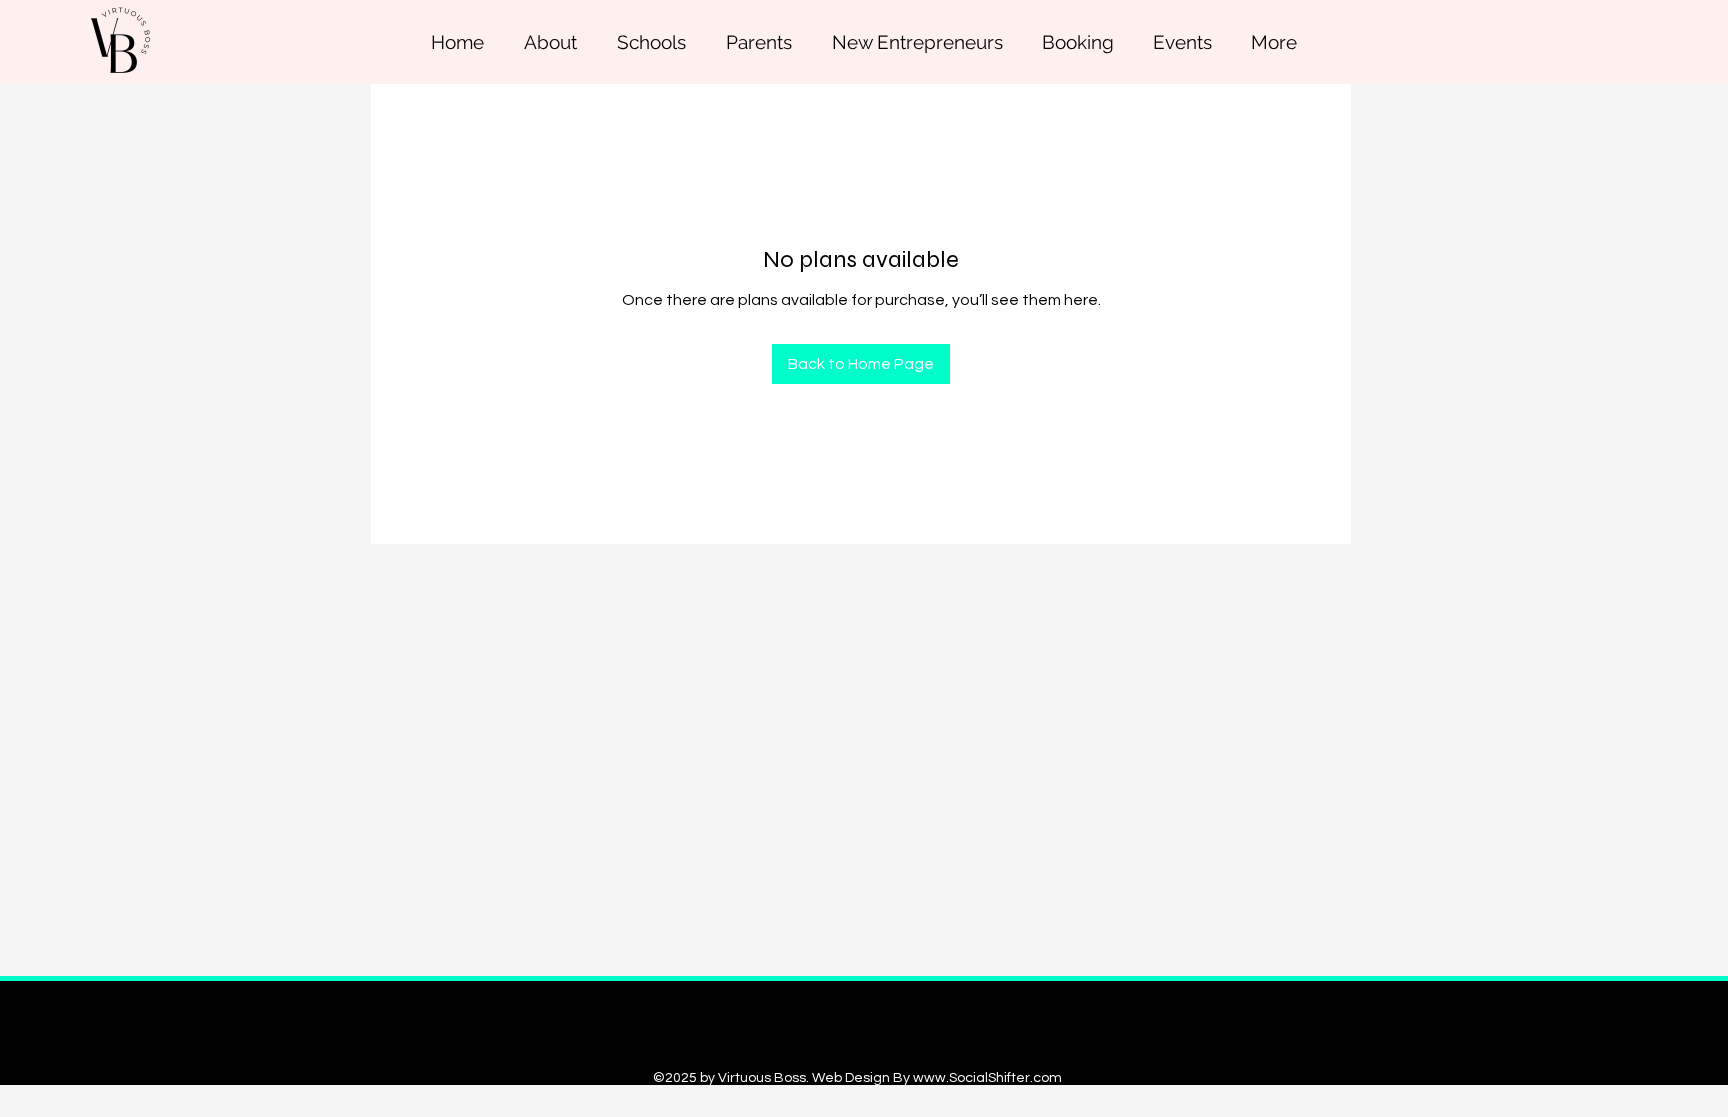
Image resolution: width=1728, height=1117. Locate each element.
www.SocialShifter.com (987, 1078)
